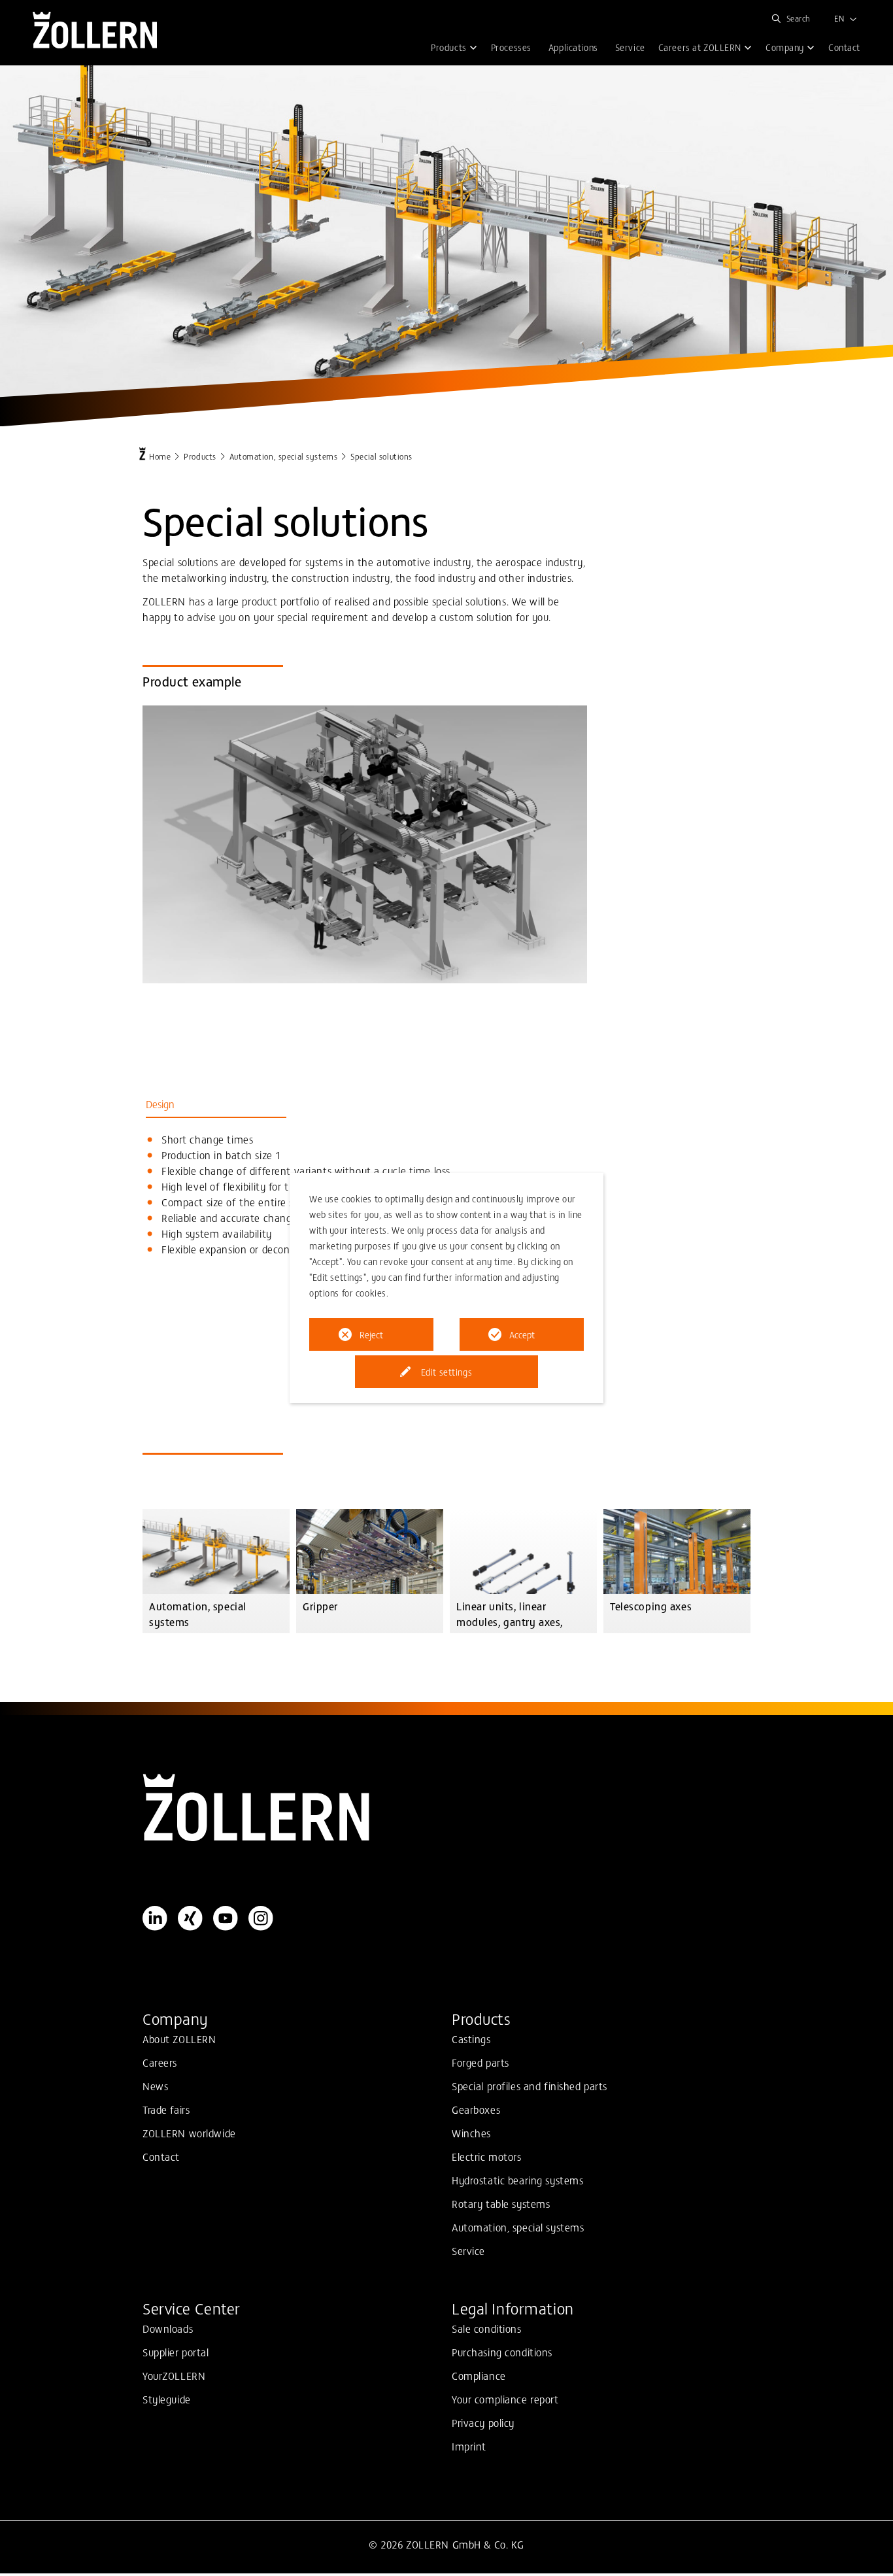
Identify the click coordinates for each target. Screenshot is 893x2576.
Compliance (479, 2375)
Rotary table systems (501, 2203)
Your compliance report (505, 2399)
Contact (161, 2156)
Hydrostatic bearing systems (517, 2180)
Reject (371, 1334)
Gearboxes (476, 2109)
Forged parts (480, 2062)
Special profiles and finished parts (530, 2086)
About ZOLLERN (179, 2039)
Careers (160, 2062)
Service (468, 2250)
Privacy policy (483, 2422)
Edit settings (446, 1372)
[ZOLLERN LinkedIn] (155, 1918)
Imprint (469, 2446)
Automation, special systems (283, 456)
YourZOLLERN (174, 2375)
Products (200, 456)
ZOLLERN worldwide (189, 2133)
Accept (522, 1334)
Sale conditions (487, 2328)
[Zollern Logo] (446, 1808)
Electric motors (487, 2156)
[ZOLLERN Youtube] (226, 1918)
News (155, 2086)
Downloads (168, 2328)
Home (160, 456)
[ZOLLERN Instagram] (261, 1918)
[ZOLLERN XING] (190, 1918)
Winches (471, 2133)
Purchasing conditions (502, 2352)
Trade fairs (166, 2109)
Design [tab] (160, 1104)
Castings (471, 2039)
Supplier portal (176, 2352)
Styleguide (167, 2399)
